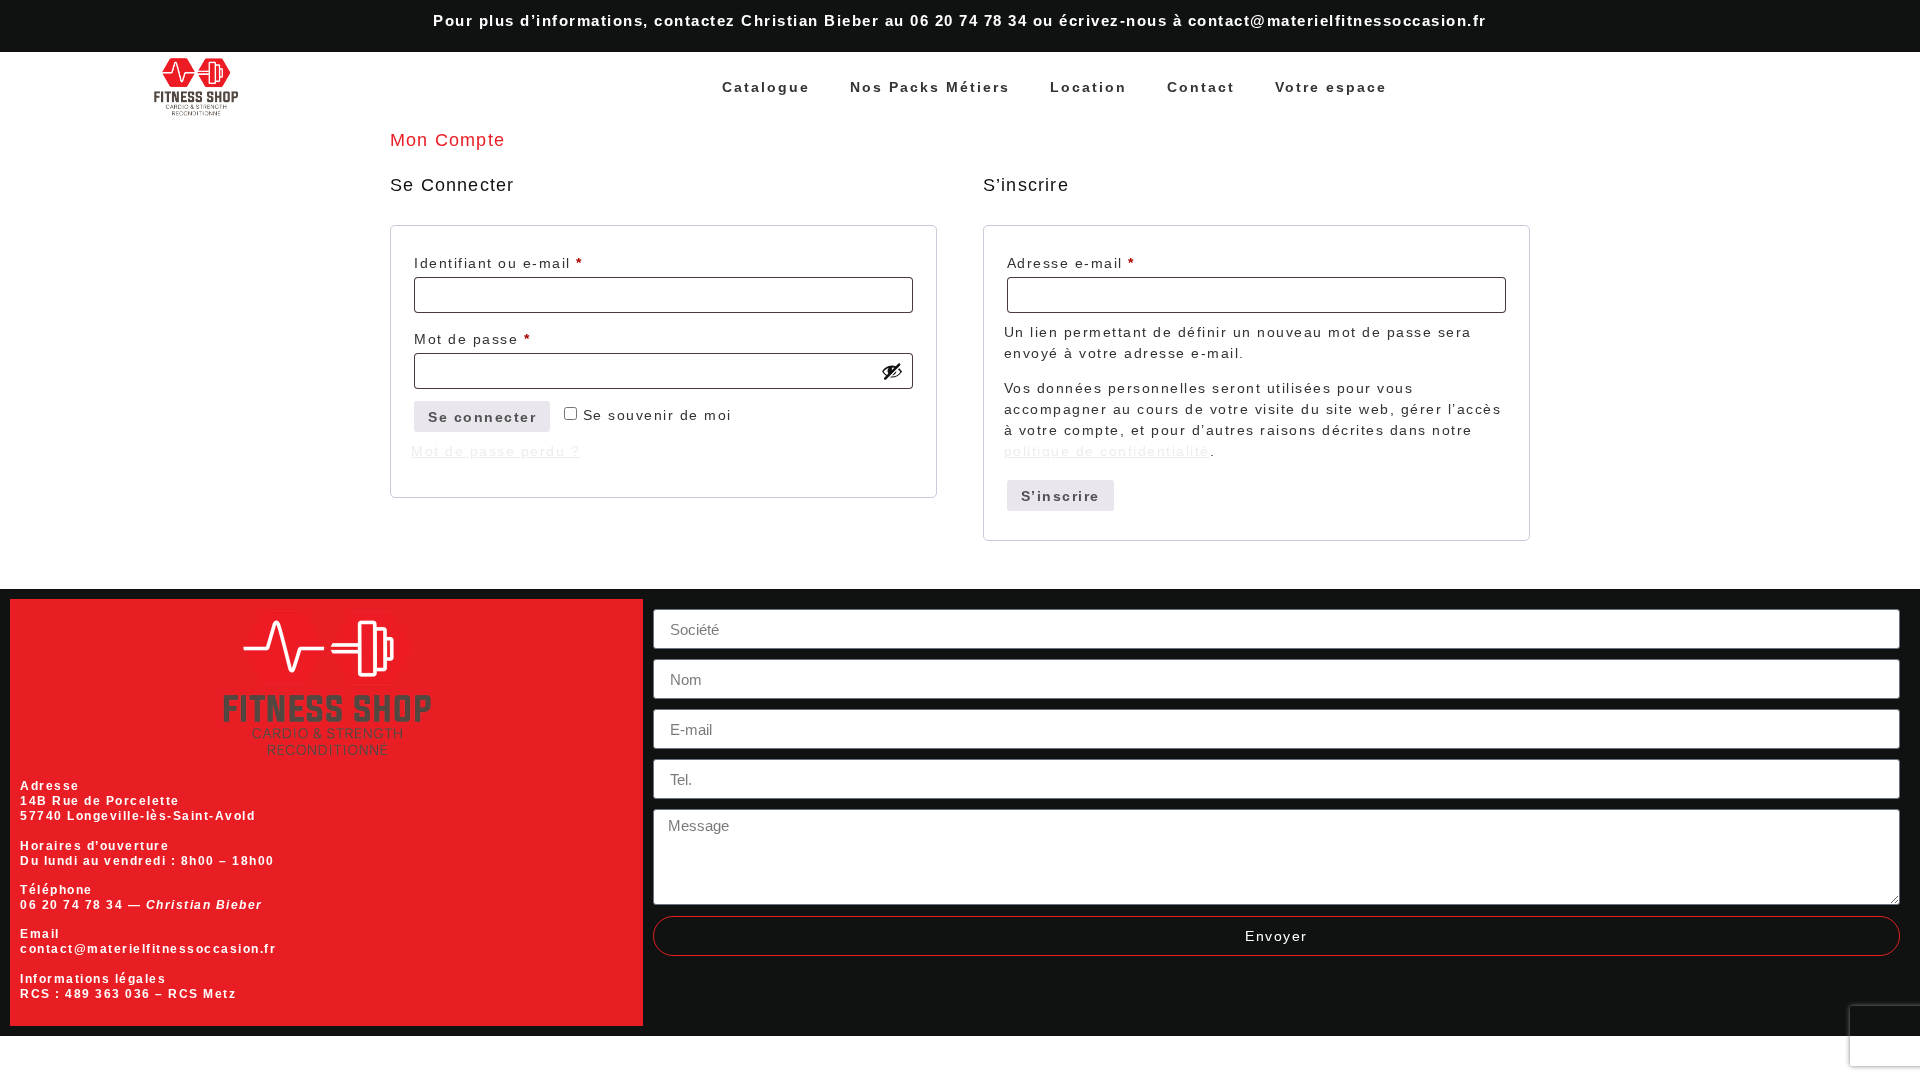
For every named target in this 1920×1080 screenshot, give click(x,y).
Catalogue (766, 87)
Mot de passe (514, 336)
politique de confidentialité (1107, 451)
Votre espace (1331, 87)
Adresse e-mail (1113, 260)
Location (1088, 87)
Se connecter (482, 417)
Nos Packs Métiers (930, 87)
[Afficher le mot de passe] (892, 371)
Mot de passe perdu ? (495, 451)
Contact (1201, 87)
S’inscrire (1060, 496)
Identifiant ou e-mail (540, 260)
